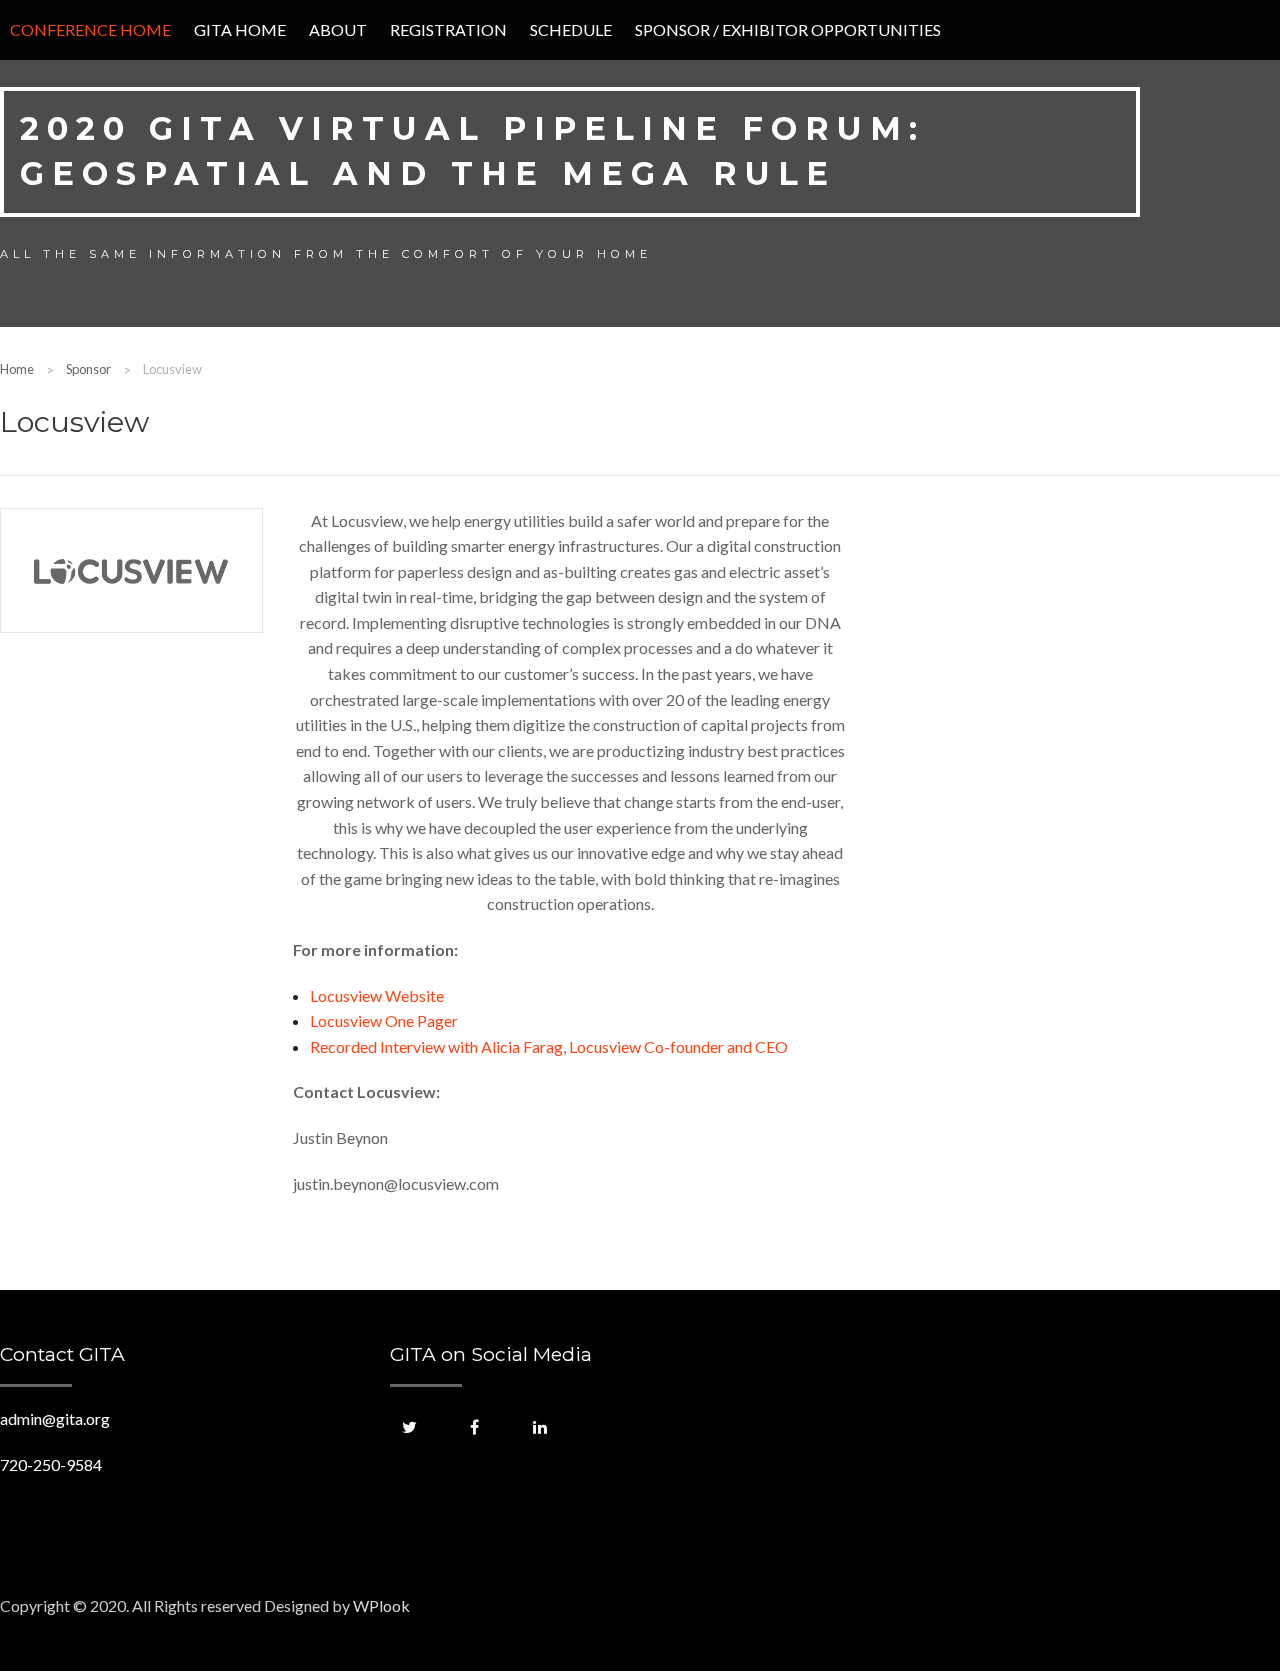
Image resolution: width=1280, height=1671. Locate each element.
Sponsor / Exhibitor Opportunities (788, 29)
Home (17, 369)
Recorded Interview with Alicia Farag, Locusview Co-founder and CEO (549, 1046)
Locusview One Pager (384, 1020)
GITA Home (240, 29)
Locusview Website (377, 995)
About (338, 29)
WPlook (381, 1605)
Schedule (571, 29)
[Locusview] (131, 570)
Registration (448, 29)
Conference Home (90, 29)
